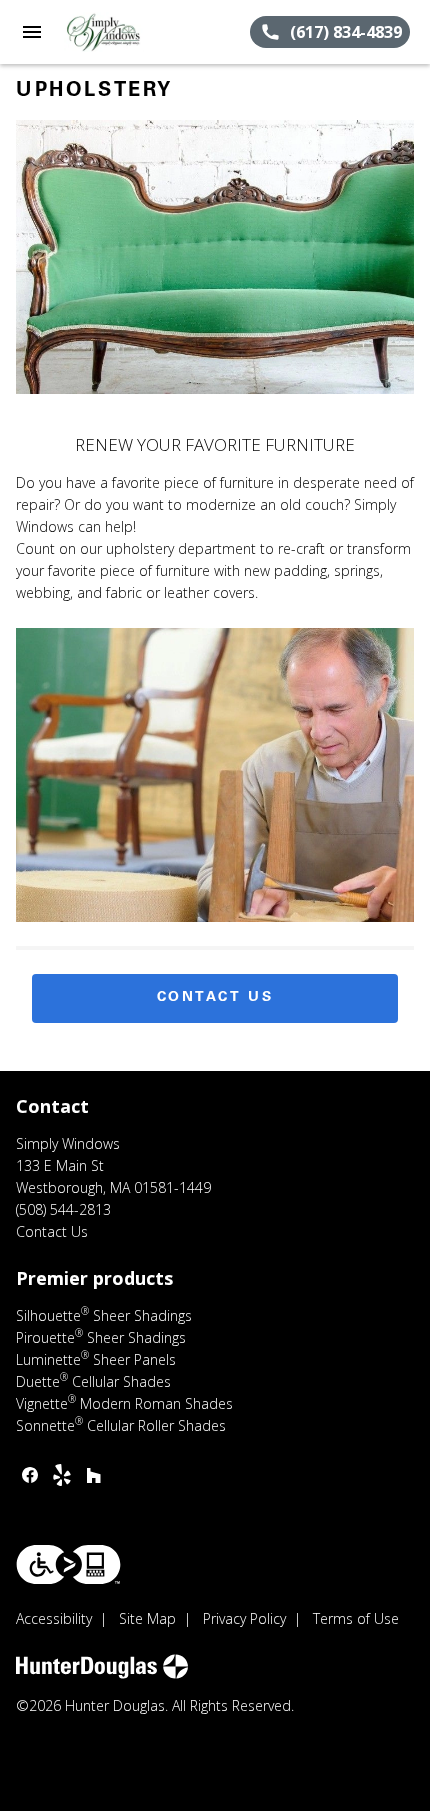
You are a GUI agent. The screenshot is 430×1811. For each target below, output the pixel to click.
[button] (32, 32)
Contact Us (215, 998)
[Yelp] (62, 1475)
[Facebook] (30, 1475)
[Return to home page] (124, 32)
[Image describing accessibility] (68, 1564)
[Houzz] (94, 1475)
